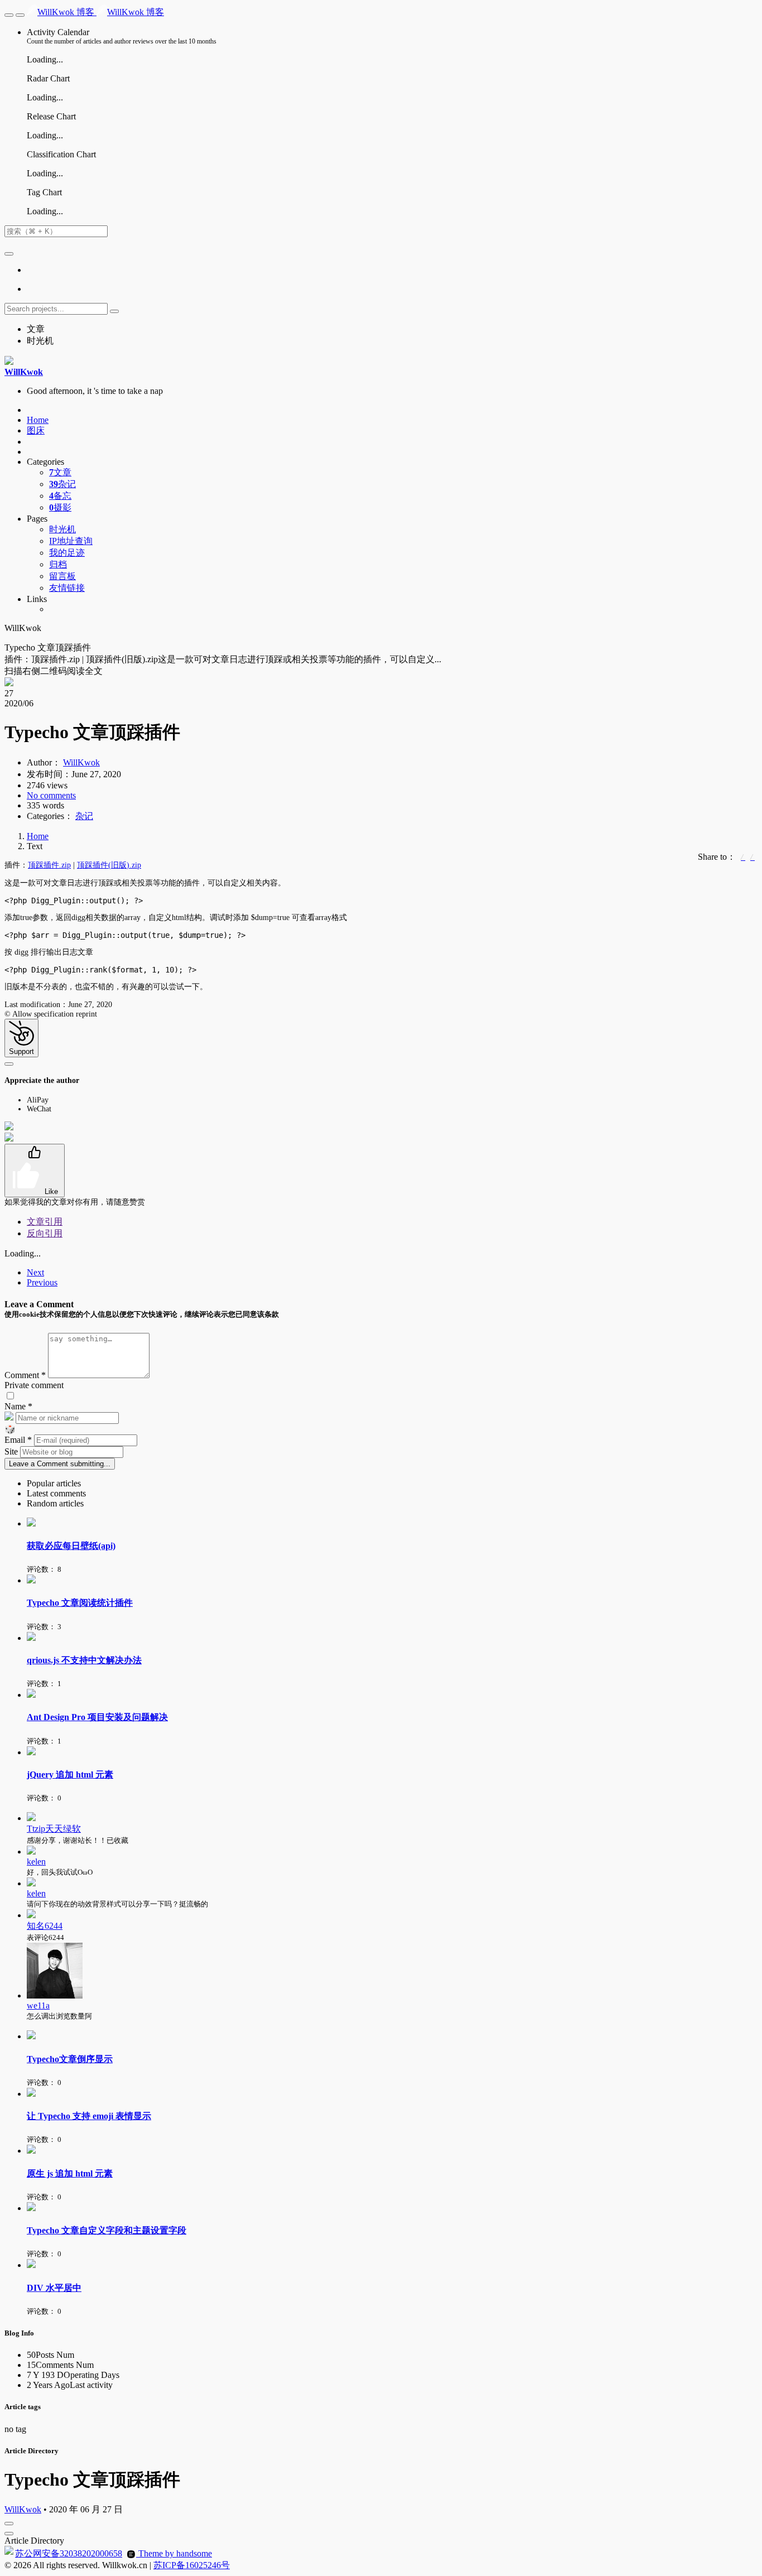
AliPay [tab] (38, 1100)
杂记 (62, 484)
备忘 (60, 496)
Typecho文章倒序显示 (70, 2059)
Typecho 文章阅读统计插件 (80, 1603)
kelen (36, 1862)
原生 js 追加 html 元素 (70, 2173)
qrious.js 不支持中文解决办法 (84, 1660)
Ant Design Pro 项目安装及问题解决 (97, 1717)
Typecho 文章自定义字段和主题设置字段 (107, 2230)
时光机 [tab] (40, 341)
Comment (25, 1375)
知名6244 (45, 1926)
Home (38, 836)
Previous (42, 1282)
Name (18, 1406)
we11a (38, 2006)
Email (18, 1440)
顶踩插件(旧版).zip (109, 865)
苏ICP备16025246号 (192, 2565)
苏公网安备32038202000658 (69, 2553)
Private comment (34, 1385)
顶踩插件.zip (49, 865)
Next (35, 1272)
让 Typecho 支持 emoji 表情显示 (89, 2116)
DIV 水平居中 (54, 2288)
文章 (60, 472)
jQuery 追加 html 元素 (70, 1775)
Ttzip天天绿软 (54, 1829)
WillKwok (81, 762)
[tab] (392, 1484)
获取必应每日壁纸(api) (71, 1546)
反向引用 (45, 1233)
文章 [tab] (36, 329)
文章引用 (45, 1222)
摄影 (60, 507)
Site (12, 1451)
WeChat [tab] (39, 1109)
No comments (51, 795)
